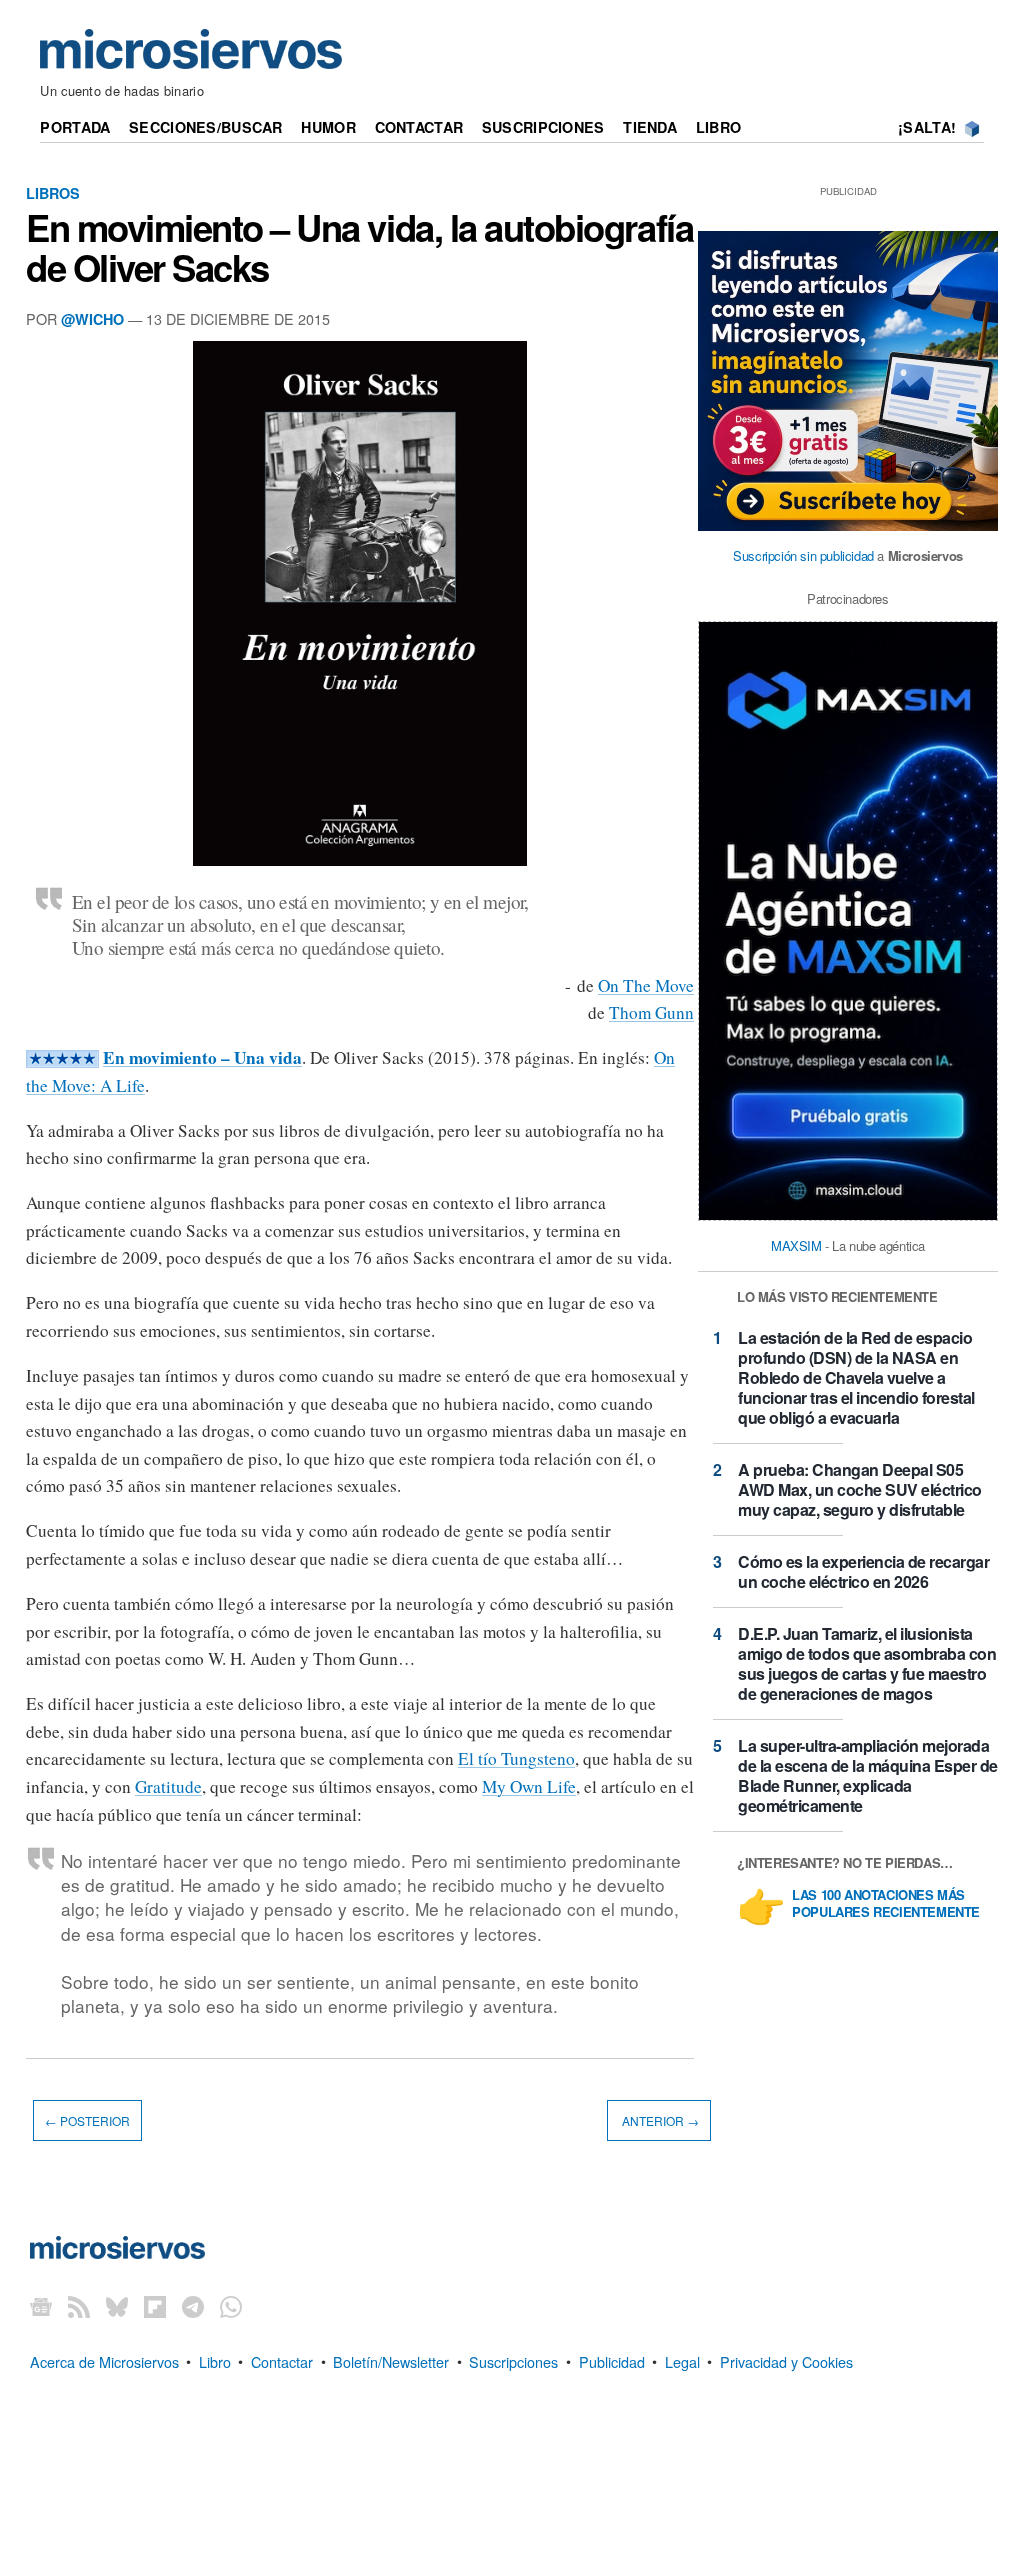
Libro (718, 127)
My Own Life (529, 1786)
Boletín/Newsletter (391, 2360)
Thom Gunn (651, 1012)
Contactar (419, 127)
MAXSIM (796, 1245)
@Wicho (92, 319)
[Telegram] (193, 2305)
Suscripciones (543, 127)
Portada (75, 127)
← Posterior (87, 2120)
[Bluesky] (117, 2305)
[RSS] (79, 2305)
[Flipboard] (155, 2305)
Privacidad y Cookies (786, 2360)
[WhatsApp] (231, 2305)
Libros (53, 193)
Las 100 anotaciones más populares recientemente (886, 1904)
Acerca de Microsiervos (104, 2360)
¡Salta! (927, 127)
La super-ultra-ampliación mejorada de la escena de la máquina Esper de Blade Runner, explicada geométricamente (868, 1775)
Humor (328, 127)
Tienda (650, 127)
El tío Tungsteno (516, 1758)
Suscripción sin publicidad (803, 555)
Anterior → (659, 2120)
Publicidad (612, 2360)
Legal (682, 2360)
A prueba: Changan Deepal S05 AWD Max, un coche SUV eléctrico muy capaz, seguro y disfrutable (860, 1489)
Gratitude (168, 1786)
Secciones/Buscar (206, 127)
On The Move (646, 985)
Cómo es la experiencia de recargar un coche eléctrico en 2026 (863, 1571)
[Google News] (41, 2305)
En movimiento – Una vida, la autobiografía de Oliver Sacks (359, 247)
